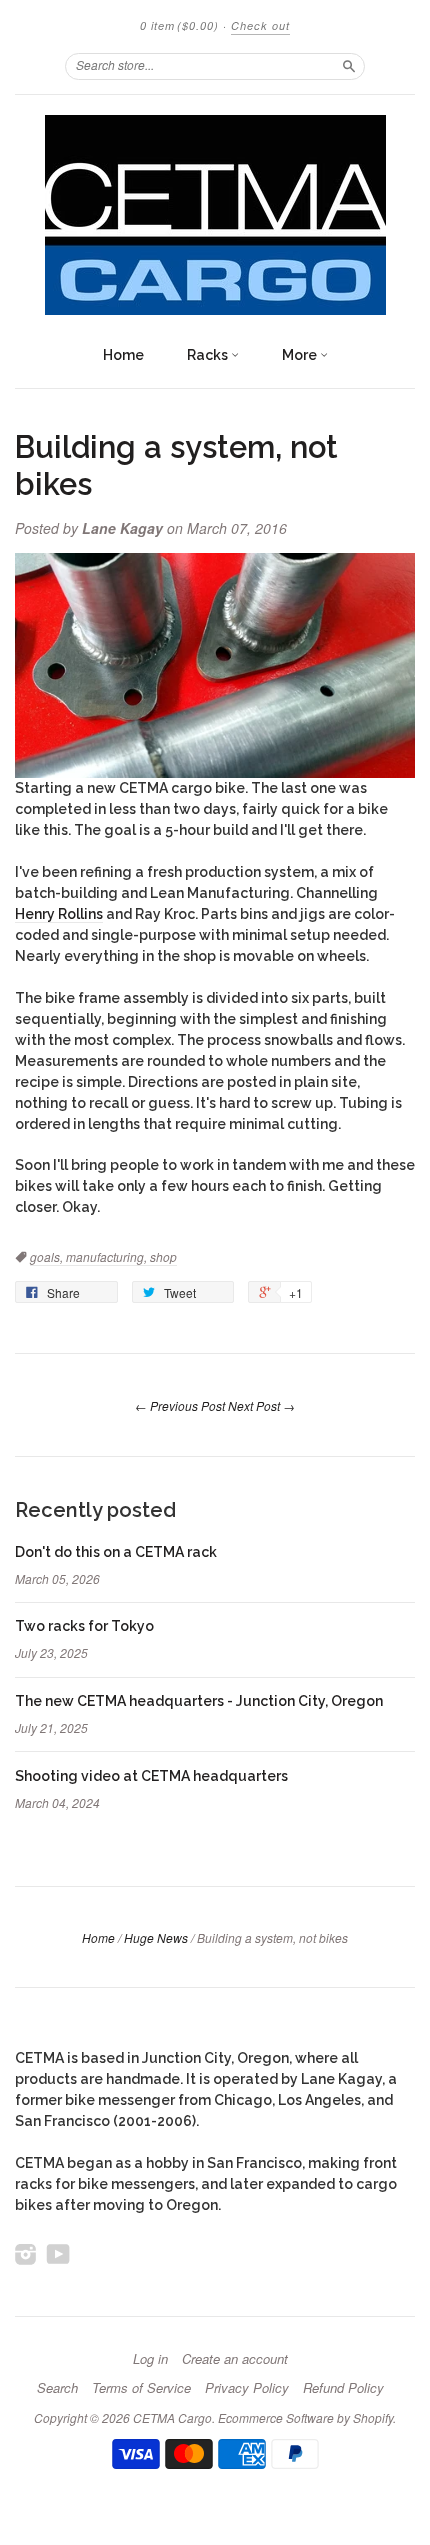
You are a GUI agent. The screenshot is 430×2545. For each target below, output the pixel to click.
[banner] (215, 215)
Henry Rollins (59, 914)
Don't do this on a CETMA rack (116, 1552)
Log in (150, 2359)
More (301, 355)
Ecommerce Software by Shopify (305, 2417)
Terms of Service (141, 2388)
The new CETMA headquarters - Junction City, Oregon (199, 1701)
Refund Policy (343, 2388)
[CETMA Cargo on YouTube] (58, 2254)
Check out (260, 25)
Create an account (235, 2359)
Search (57, 2388)
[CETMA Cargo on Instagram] (26, 2254)
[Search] (349, 66)
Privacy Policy (247, 2388)
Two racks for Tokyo (84, 1626)
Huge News (156, 1937)
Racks (209, 355)
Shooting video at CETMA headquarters (151, 1776)
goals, (48, 1256)
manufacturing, (108, 1256)
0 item (179, 25)
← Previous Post (180, 1405)
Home (123, 355)
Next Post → (261, 1405)
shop (163, 1256)
